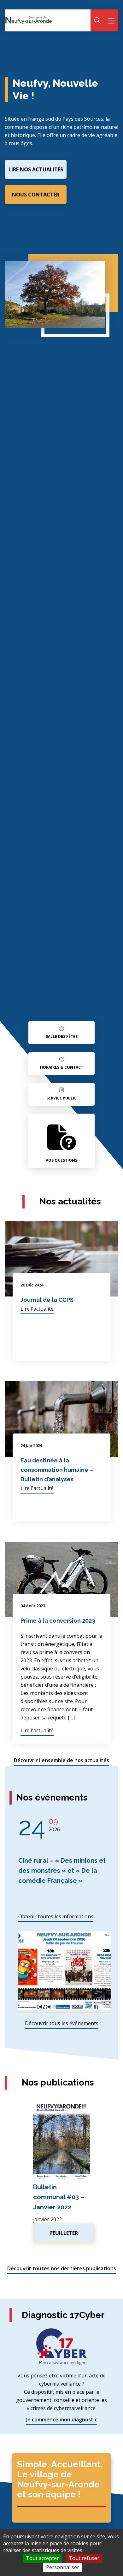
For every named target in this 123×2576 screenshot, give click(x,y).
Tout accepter (42, 2558)
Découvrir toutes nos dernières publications (62, 2268)
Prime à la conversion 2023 (58, 1621)
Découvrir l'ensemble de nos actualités (61, 1760)
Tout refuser (84, 2558)
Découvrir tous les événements (62, 2023)
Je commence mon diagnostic (62, 2420)
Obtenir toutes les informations (56, 1916)
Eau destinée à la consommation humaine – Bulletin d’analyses (57, 1470)
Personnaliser (63, 2567)
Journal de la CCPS (47, 1300)
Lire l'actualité (37, 1309)
